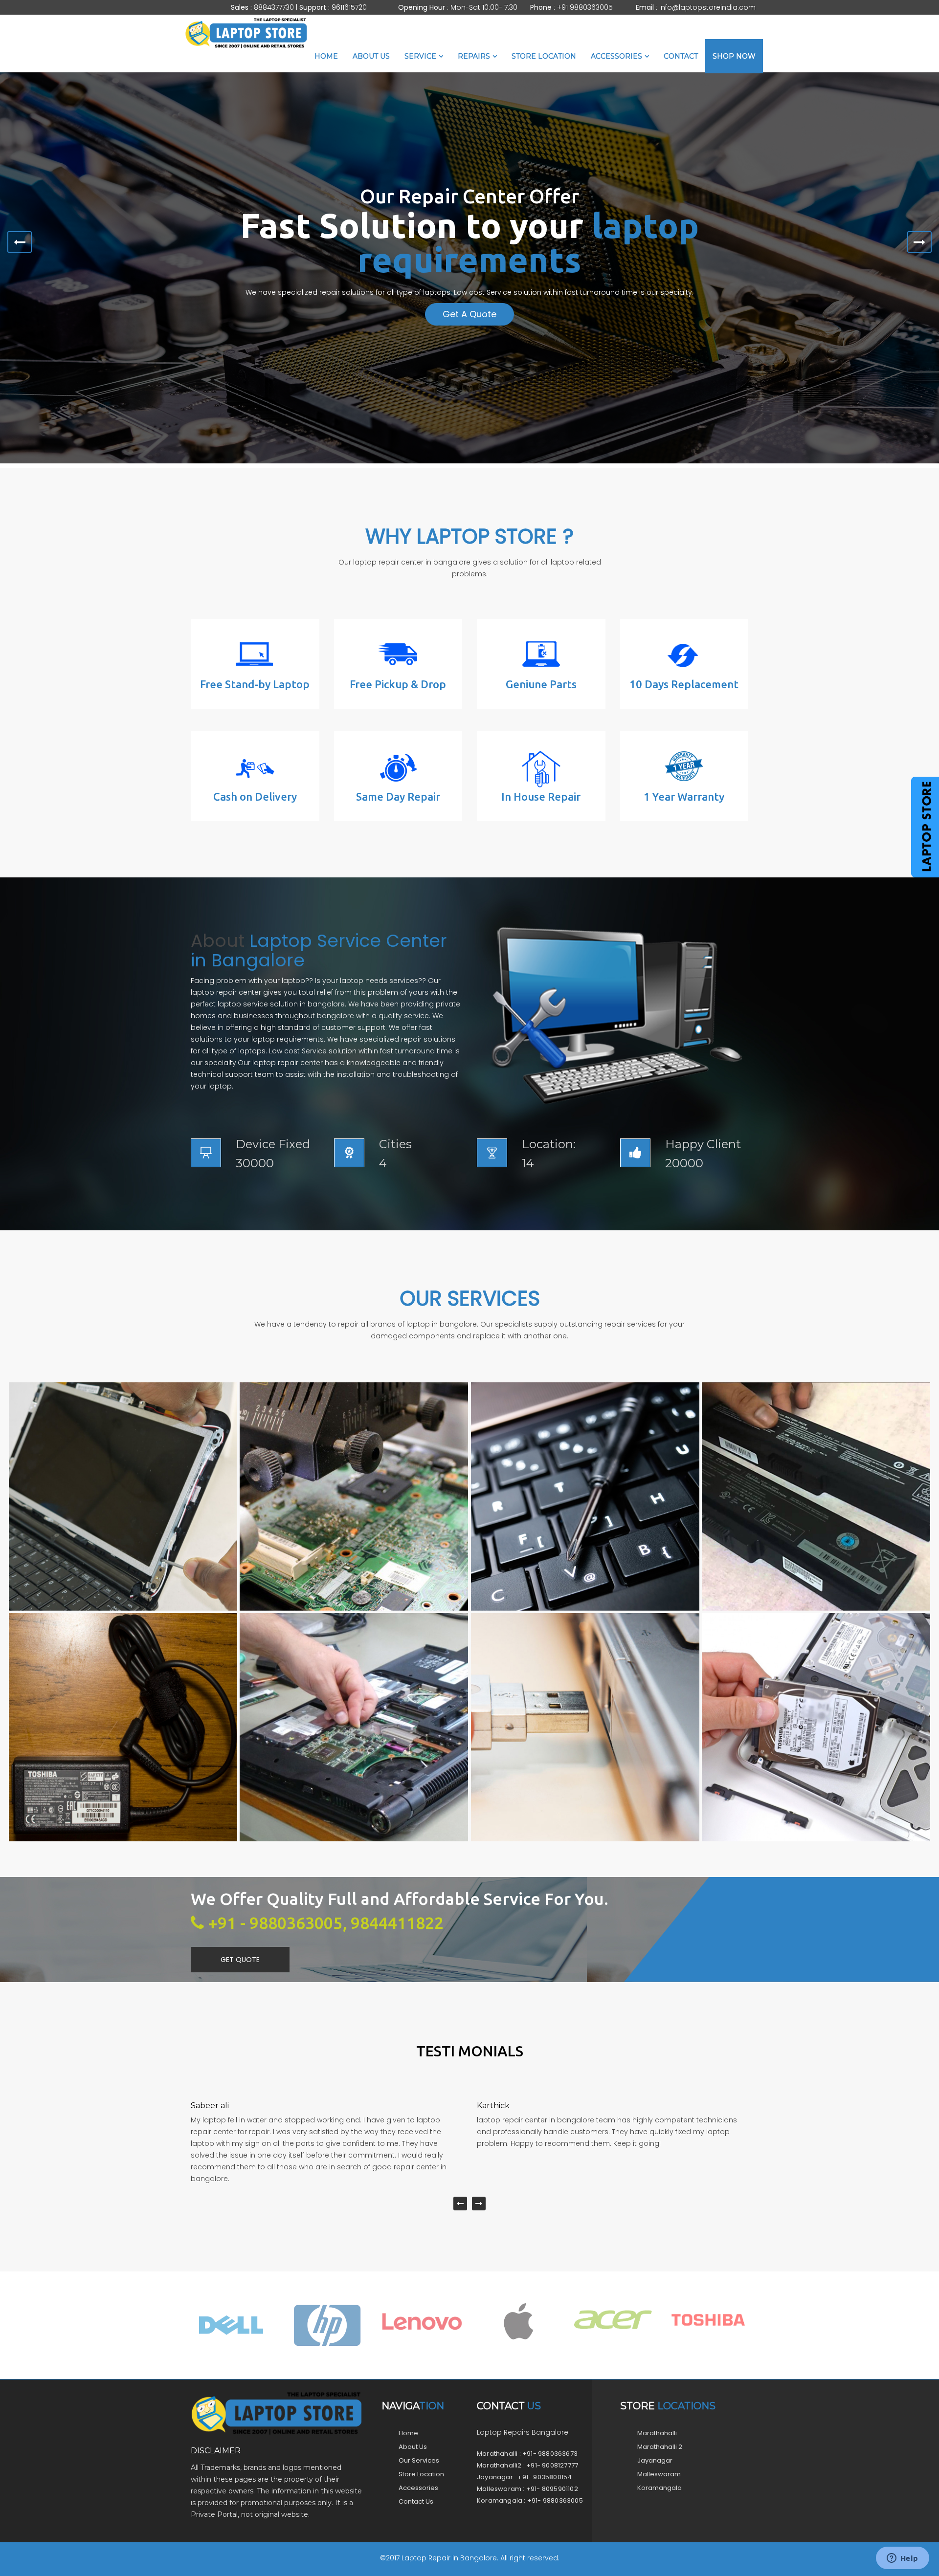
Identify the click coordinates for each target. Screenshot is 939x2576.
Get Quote (240, 1960)
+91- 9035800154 (545, 2477)
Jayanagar (655, 2460)
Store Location (544, 56)
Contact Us (416, 2501)
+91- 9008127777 (552, 2465)
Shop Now (734, 56)
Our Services (419, 2460)
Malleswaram (659, 2474)
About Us (371, 56)
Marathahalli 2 (660, 2447)
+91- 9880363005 (555, 2500)
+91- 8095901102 (552, 2489)
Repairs (474, 56)
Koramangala (660, 2488)
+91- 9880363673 (550, 2454)
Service (420, 56)
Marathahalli (657, 2433)
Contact (681, 56)
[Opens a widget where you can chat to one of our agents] (902, 2559)
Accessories (616, 56)
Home (326, 56)
